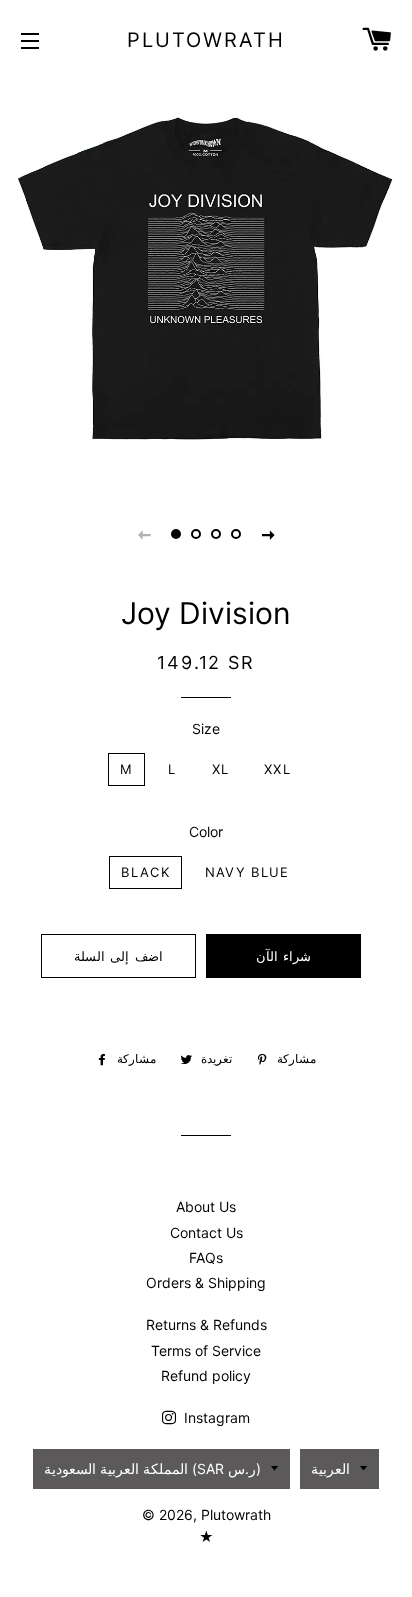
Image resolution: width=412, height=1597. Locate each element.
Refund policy (206, 1375)
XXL (277, 769)
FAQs (206, 1257)
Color (206, 831)
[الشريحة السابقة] (144, 534)
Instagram (215, 1417)
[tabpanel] (206, 281)
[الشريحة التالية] (268, 534)
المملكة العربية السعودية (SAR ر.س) (152, 1468)
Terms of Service (206, 1350)
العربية (330, 1468)
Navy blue (247, 872)
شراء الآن (283, 956)
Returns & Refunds (206, 1324)
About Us (206, 1206)
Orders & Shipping (206, 1282)
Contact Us (206, 1232)
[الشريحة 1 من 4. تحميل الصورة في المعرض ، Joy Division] (176, 534)
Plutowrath (206, 40)
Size (206, 728)
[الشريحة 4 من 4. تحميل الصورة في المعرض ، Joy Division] (236, 534)
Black (145, 872)
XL (221, 769)
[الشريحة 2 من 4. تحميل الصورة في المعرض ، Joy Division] (196, 534)
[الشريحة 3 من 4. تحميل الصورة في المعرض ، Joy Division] (216, 534)
